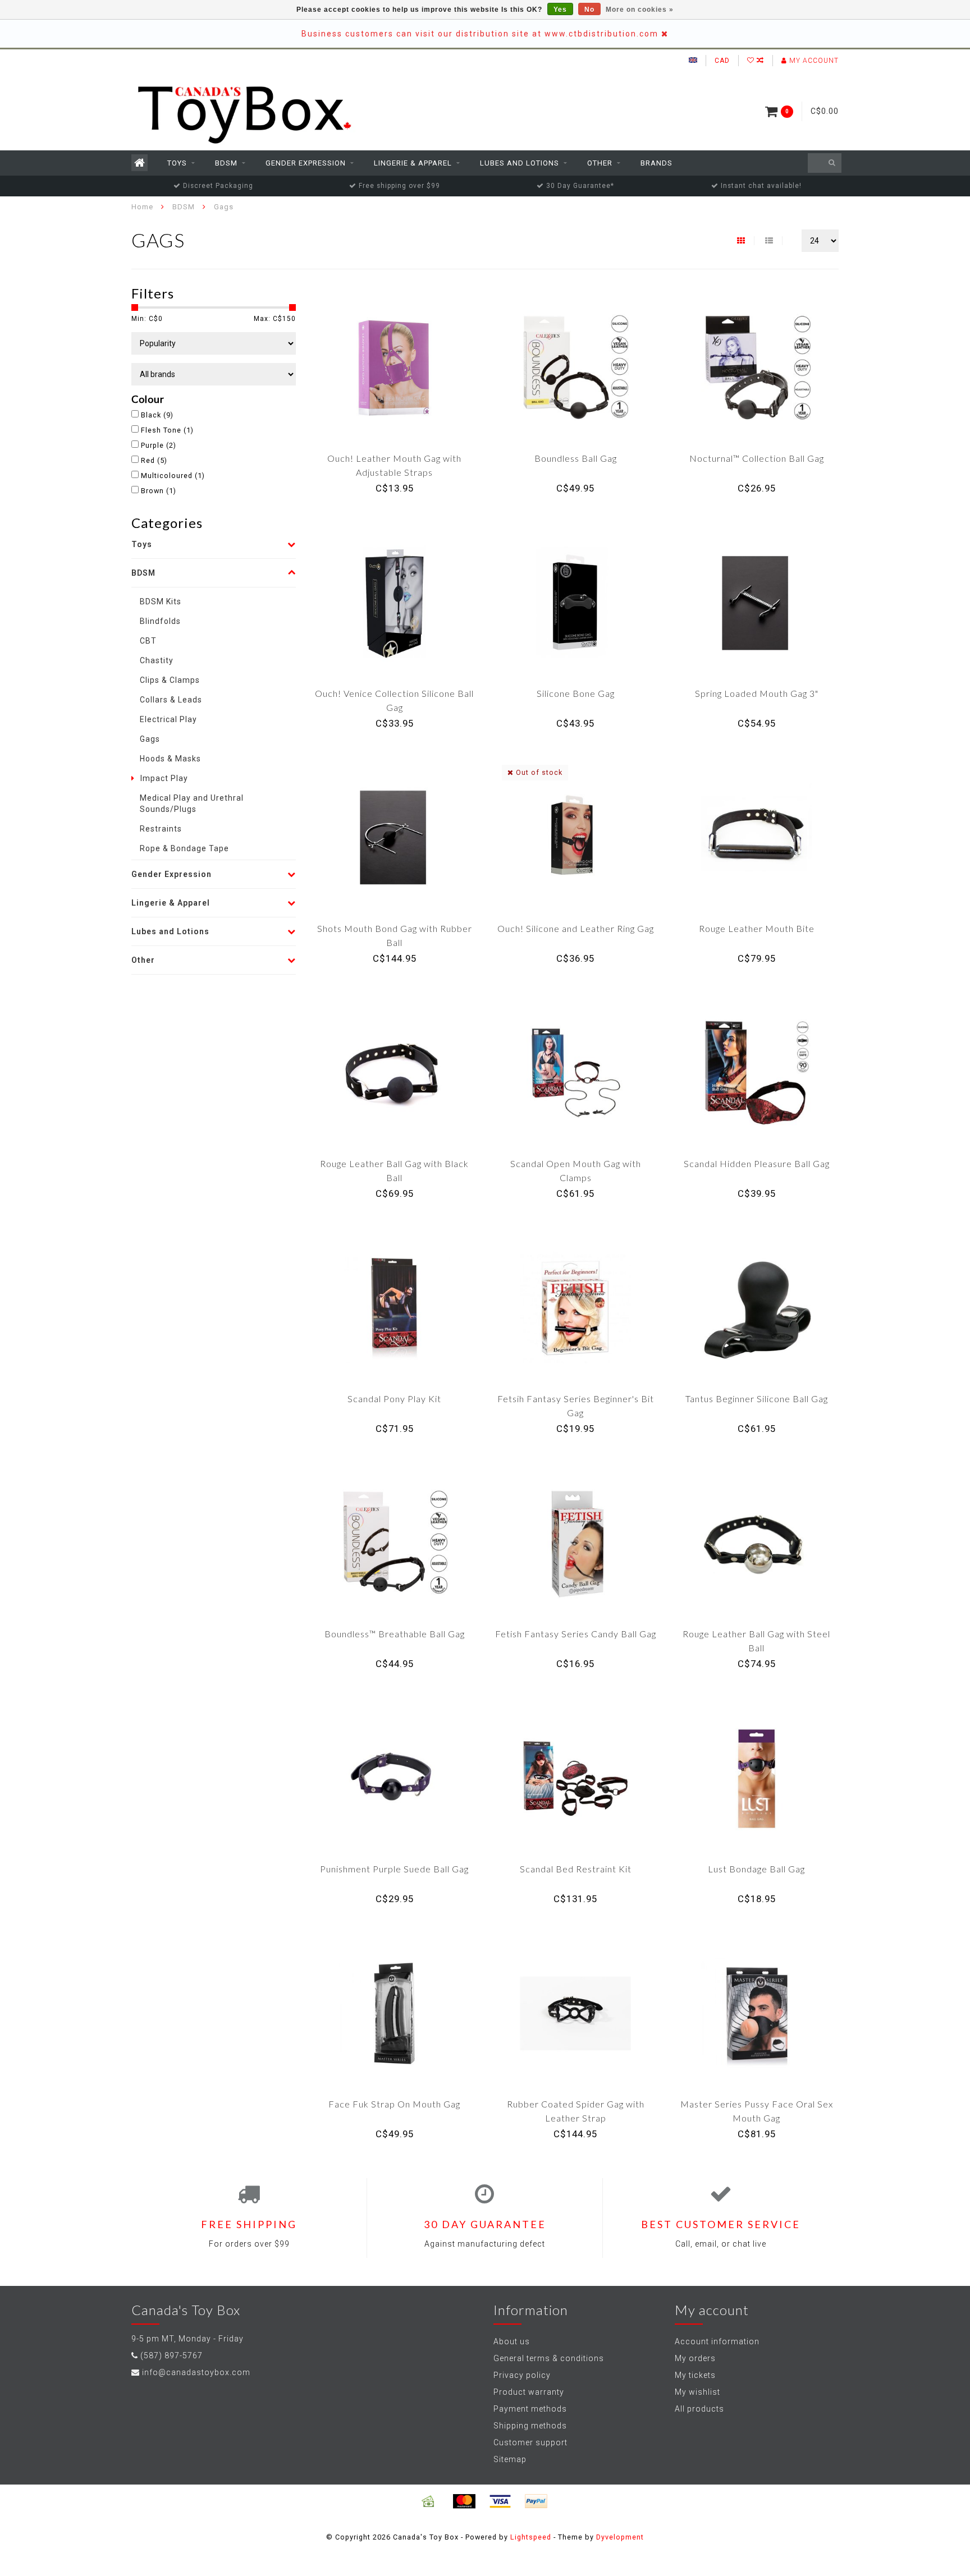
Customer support (530, 2442)
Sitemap (510, 2459)
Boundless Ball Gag (576, 458)
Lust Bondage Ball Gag (756, 1869)
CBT (148, 641)
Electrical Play (168, 719)
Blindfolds (160, 621)
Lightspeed (531, 2537)
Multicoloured (173, 476)
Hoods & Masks (170, 759)
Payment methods (530, 2409)
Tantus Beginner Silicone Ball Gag (757, 1399)
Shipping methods (530, 2426)
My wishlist (697, 2392)
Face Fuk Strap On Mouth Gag (394, 2104)
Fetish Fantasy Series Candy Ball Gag (576, 1634)
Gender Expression (306, 163)
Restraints (161, 829)
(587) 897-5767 (171, 2355)
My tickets (695, 2375)
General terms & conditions (549, 2358)
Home (142, 207)
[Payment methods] (428, 2501)
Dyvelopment (620, 2537)
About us (512, 2341)
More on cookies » (640, 10)
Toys (177, 163)
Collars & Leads (171, 700)
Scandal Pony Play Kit (394, 1399)
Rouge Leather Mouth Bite (757, 928)
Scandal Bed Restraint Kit (576, 1869)
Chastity (157, 660)
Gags (150, 739)
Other (600, 163)
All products (699, 2409)
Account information (717, 2341)
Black (157, 415)
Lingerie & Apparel (413, 163)
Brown (159, 491)
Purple (159, 445)
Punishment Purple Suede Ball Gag (394, 1869)
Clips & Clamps (170, 680)
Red (154, 460)
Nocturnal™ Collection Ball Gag (757, 458)
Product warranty (529, 2392)
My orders (695, 2358)
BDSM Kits (161, 601)
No (589, 10)
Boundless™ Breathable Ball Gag (395, 1634)
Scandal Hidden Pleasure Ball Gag (757, 1163)
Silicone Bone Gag (576, 693)
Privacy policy (522, 2375)
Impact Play (164, 778)
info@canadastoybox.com (196, 2372)
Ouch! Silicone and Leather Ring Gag (576, 928)
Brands (656, 163)
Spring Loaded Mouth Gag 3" (757, 693)
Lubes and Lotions (520, 163)
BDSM (226, 163)
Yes (560, 10)
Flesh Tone (167, 430)
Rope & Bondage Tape (184, 848)
